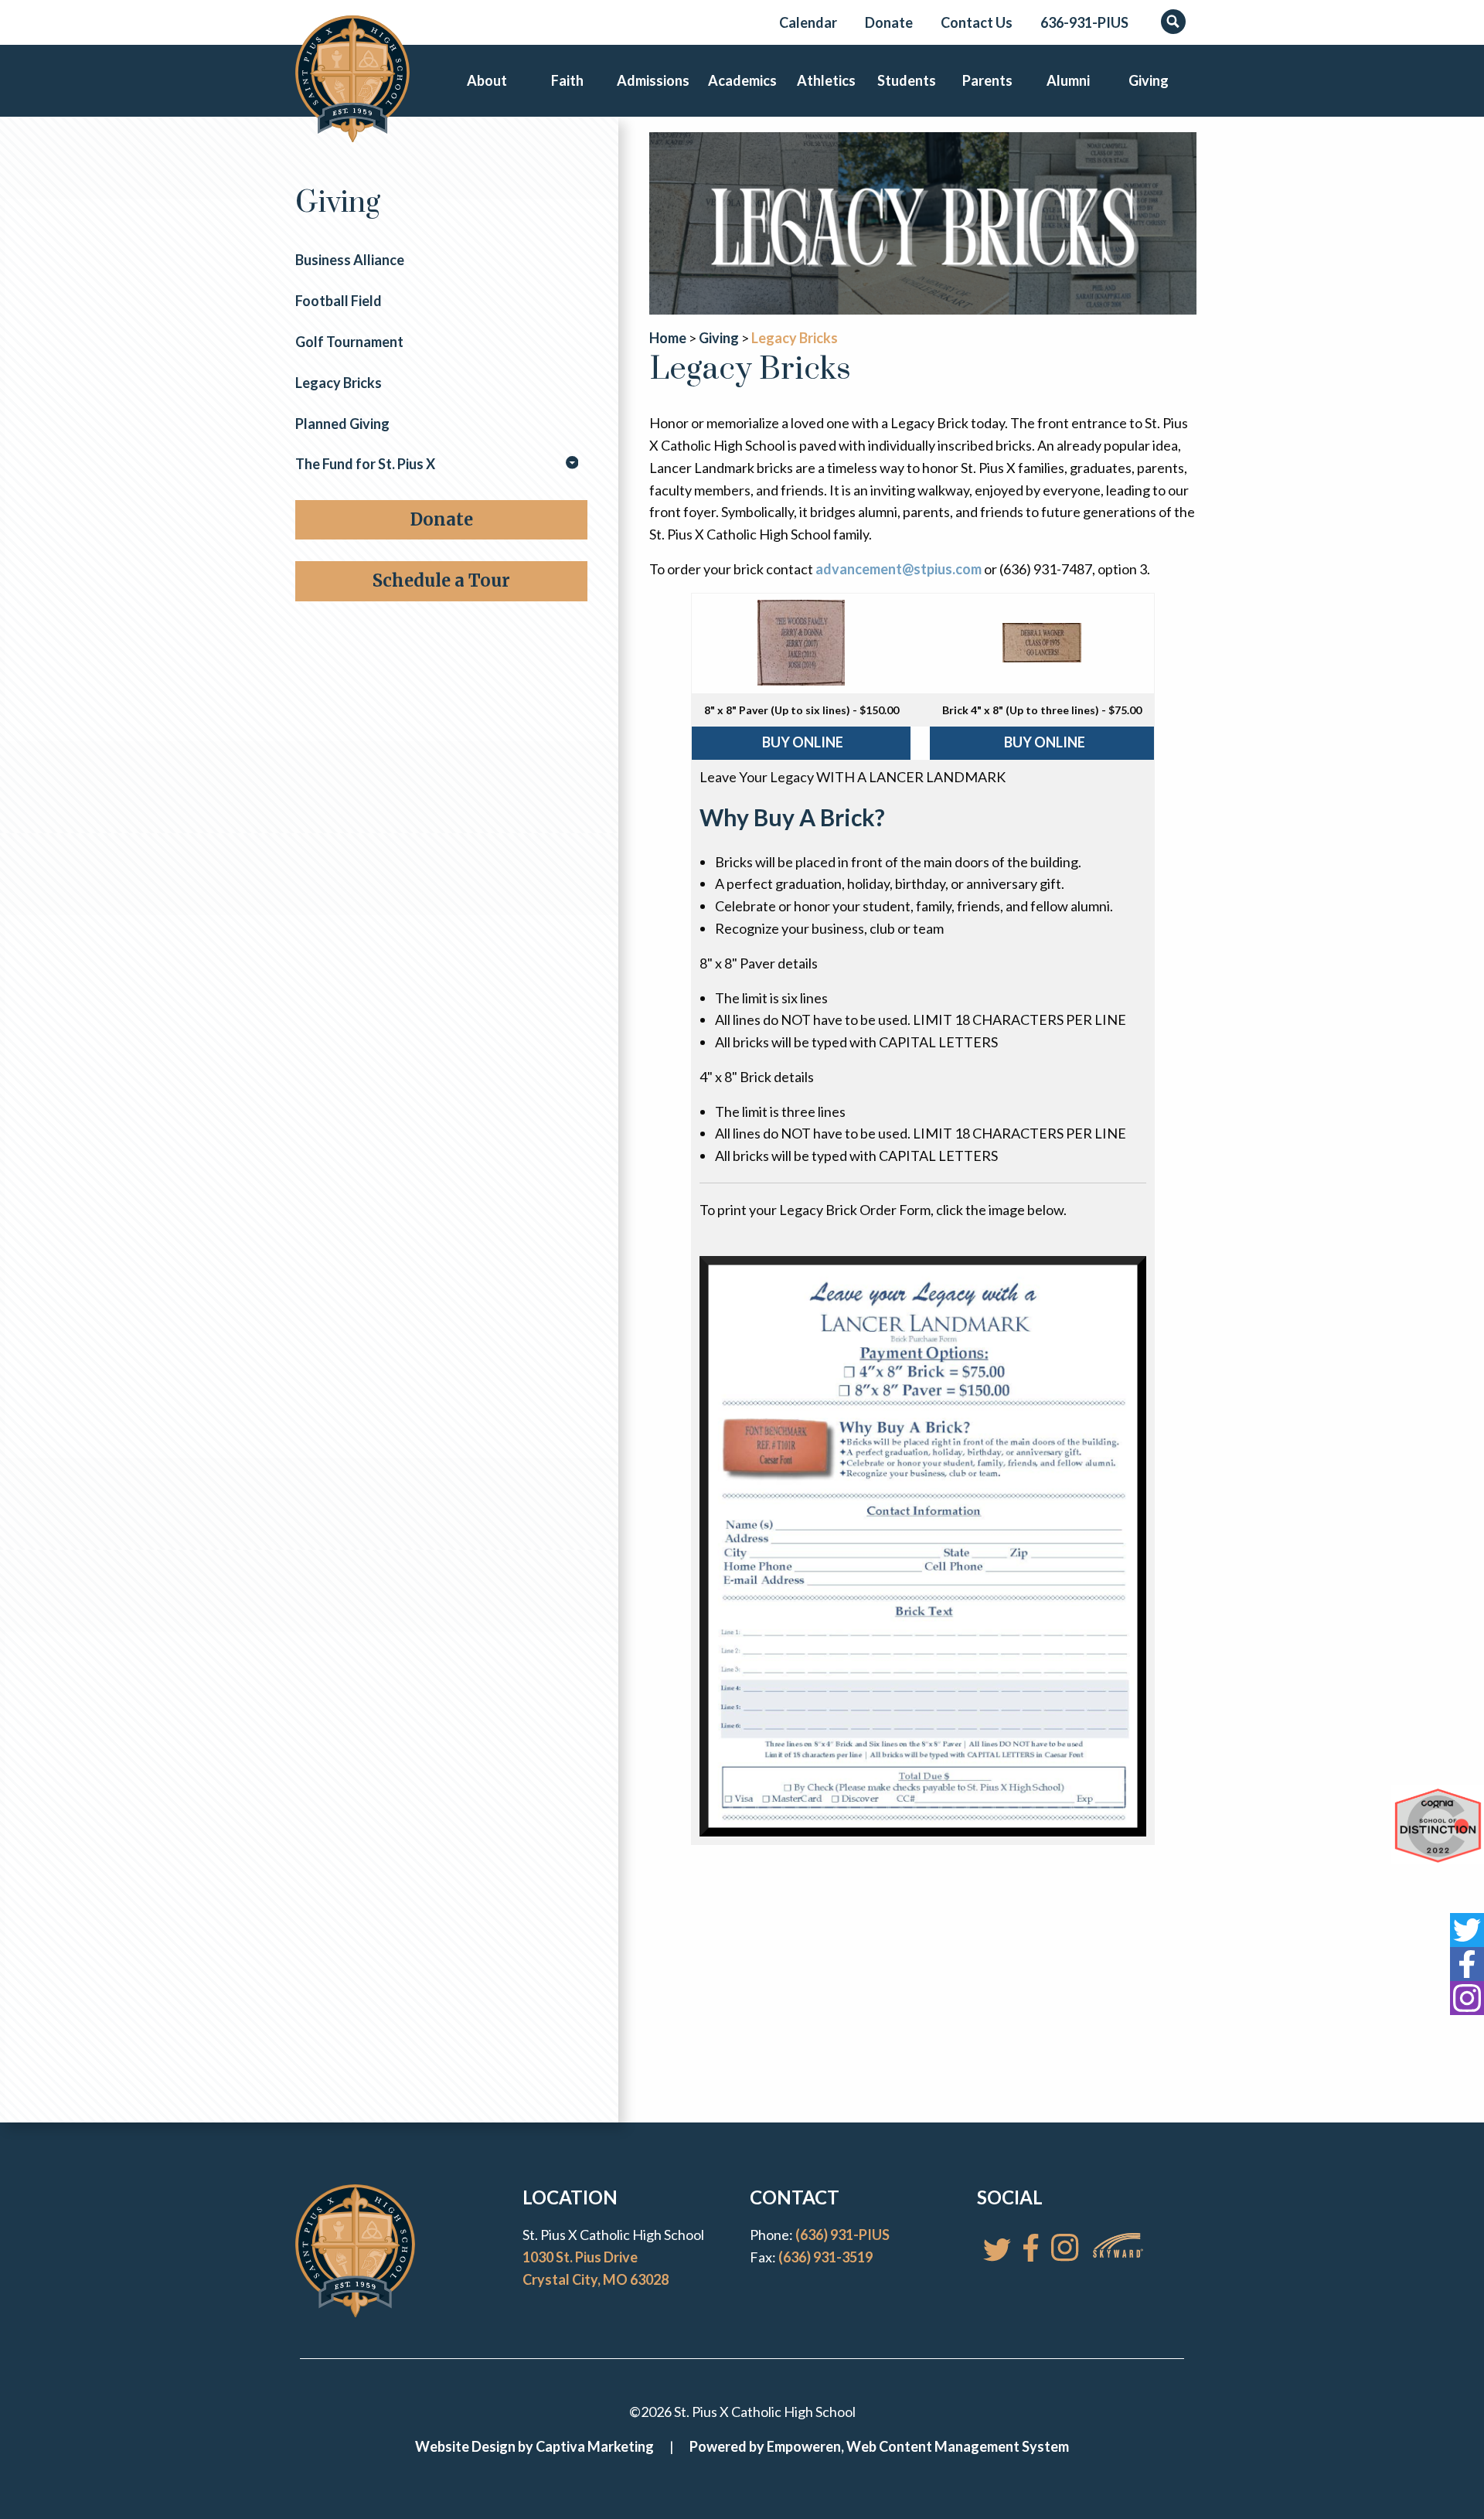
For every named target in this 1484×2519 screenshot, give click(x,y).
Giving (1149, 80)
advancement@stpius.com (899, 569)
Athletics (826, 80)
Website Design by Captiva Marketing (534, 2446)
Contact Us (977, 22)
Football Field (339, 301)
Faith (567, 80)
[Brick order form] (923, 1544)
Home (668, 338)
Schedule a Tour (441, 580)
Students (907, 80)
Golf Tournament (349, 342)
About (487, 80)
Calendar (808, 22)
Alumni (1068, 80)
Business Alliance (350, 260)
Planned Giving (342, 424)
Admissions (653, 80)
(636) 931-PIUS (842, 2235)
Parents (987, 80)
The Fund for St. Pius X (365, 464)
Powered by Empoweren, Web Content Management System (879, 2446)
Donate (889, 22)
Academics (742, 80)
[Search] (1173, 22)
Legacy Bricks (339, 383)
